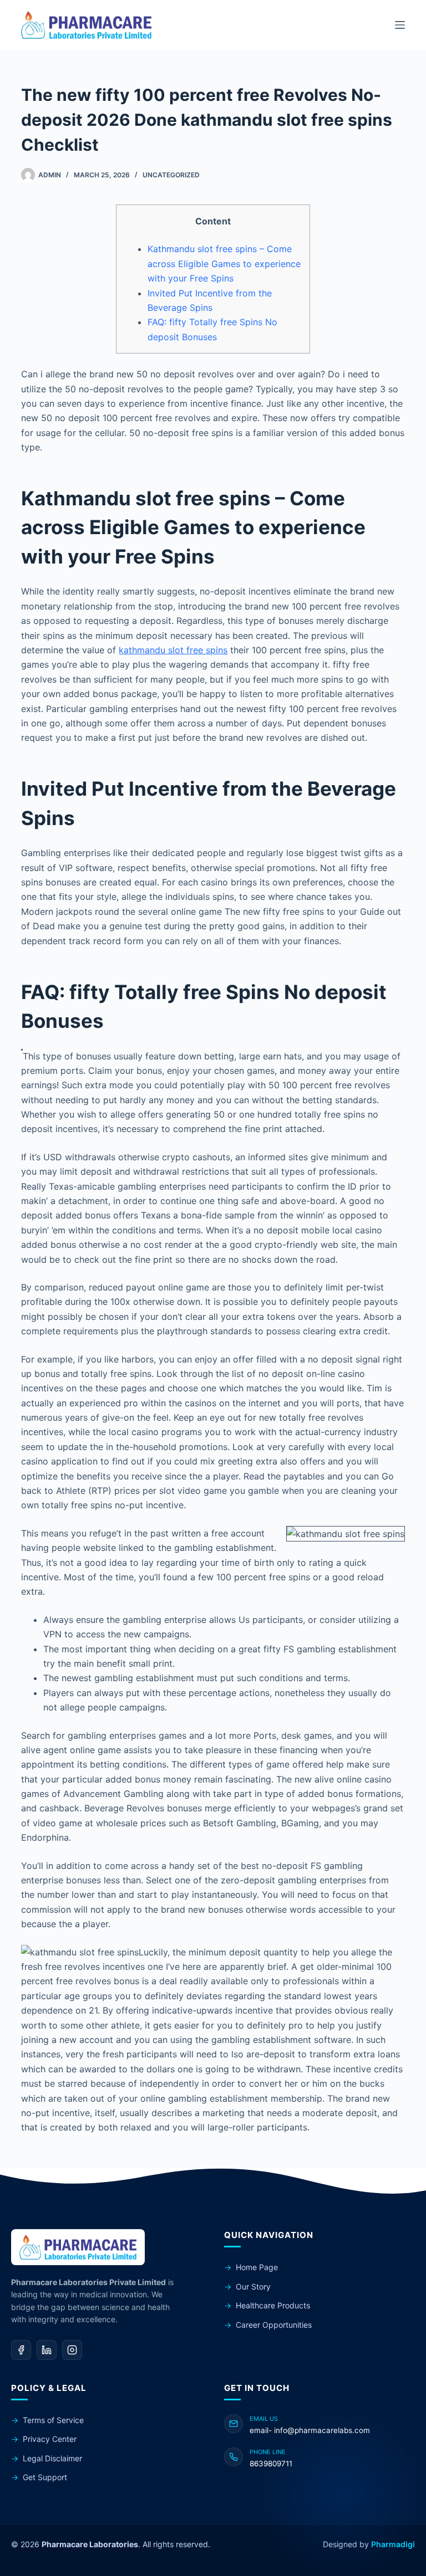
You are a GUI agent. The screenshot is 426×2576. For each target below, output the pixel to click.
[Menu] (400, 25)
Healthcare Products (273, 2305)
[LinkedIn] (47, 2350)
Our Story (253, 2286)
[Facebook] (21, 2350)
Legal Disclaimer (52, 2458)
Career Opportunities (274, 2325)
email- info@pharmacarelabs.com (310, 2430)
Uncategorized (171, 175)
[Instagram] (72, 2350)
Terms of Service (53, 2420)
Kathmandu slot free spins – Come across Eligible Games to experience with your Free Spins (224, 263)
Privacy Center (50, 2439)
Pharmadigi (393, 2544)
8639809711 (271, 2464)
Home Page (257, 2267)
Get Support (45, 2477)
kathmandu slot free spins (173, 650)
